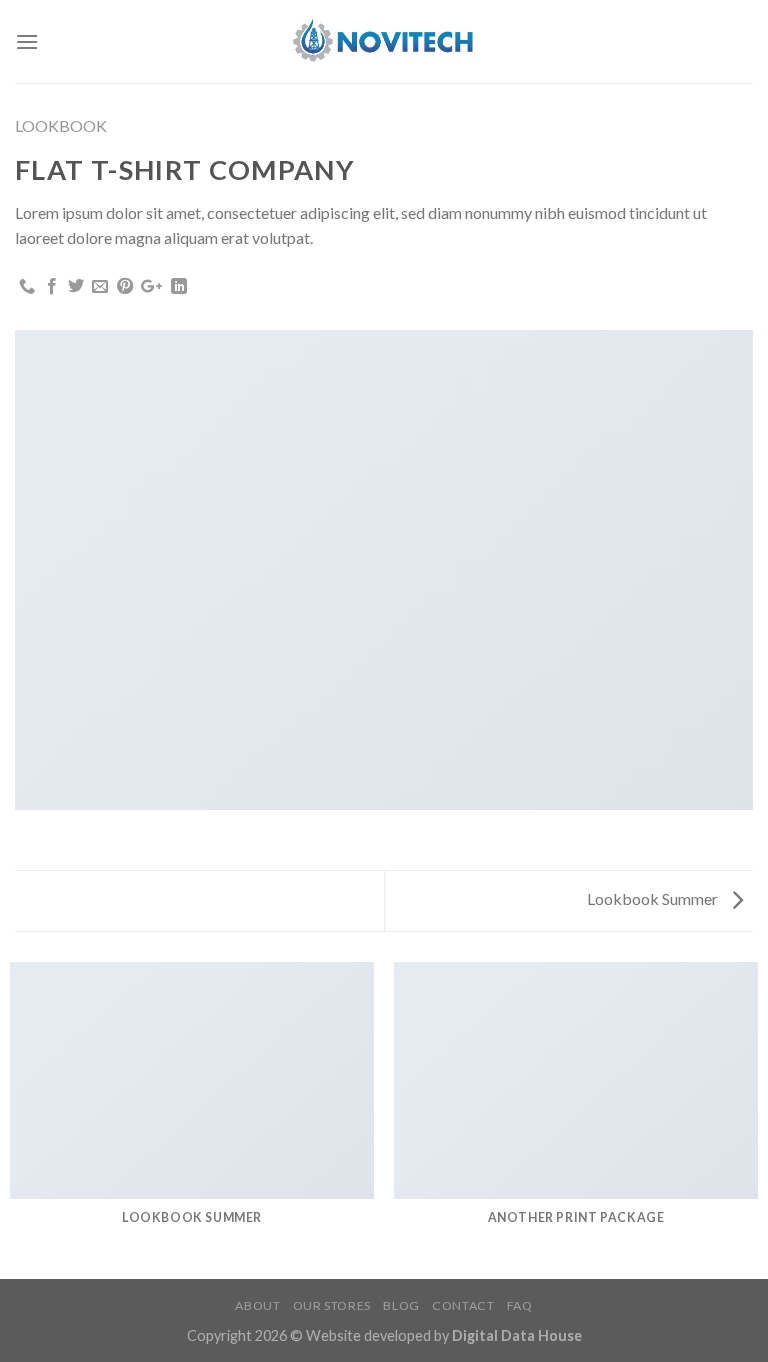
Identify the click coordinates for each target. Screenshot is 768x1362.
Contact (463, 1305)
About (257, 1305)
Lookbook (61, 125)
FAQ (520, 1305)
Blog (401, 1305)
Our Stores (332, 1305)
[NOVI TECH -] (384, 41)
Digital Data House (517, 1335)
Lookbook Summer (654, 898)
